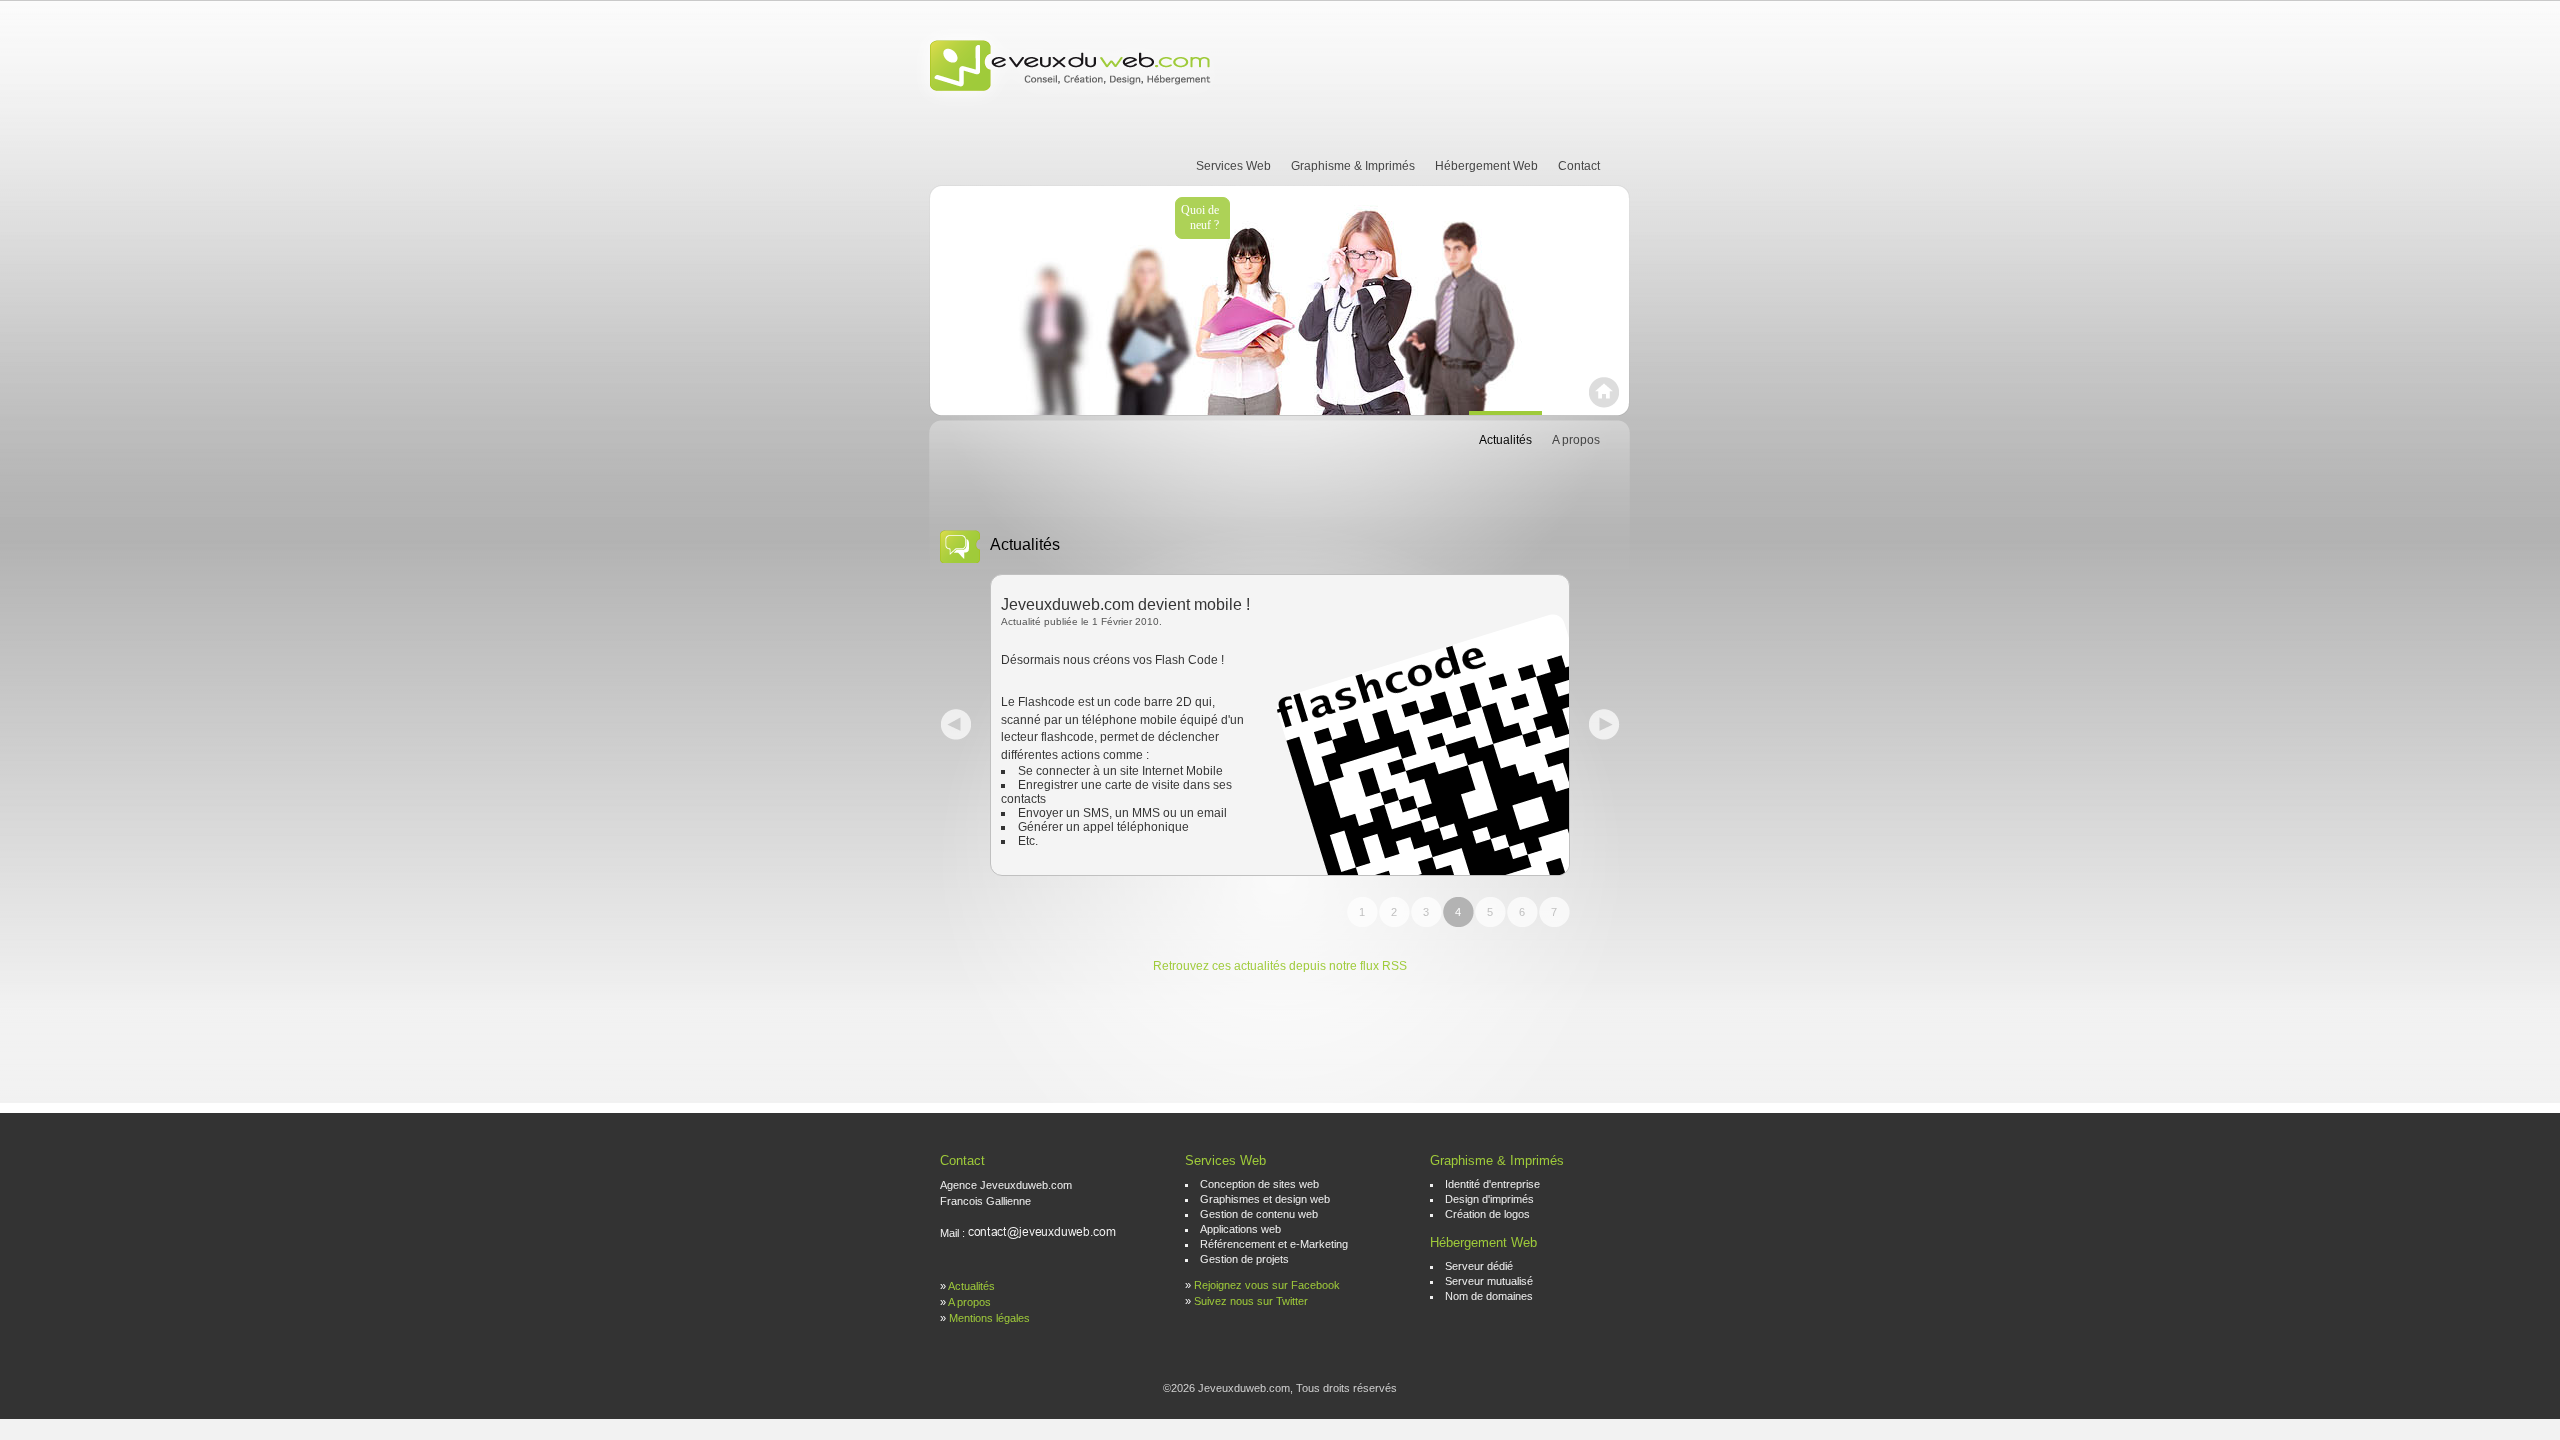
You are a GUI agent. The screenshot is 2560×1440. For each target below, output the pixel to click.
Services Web (1233, 166)
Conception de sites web (1259, 1184)
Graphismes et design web (1265, 1199)
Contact (1579, 166)
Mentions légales (989, 1318)
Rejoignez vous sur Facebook (1267, 1285)
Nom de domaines (1489, 1296)
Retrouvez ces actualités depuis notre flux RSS (1280, 966)
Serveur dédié (1479, 1266)
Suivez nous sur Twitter (1251, 1301)
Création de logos (1487, 1214)
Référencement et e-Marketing (1274, 1244)
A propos (1576, 440)
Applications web (1240, 1229)
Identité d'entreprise (1492, 1184)
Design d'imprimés (1489, 1199)
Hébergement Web (1486, 166)
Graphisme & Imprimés (1353, 166)
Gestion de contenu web (1259, 1214)
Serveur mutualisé (1489, 1281)
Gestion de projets (1244, 1259)
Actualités (1505, 440)
